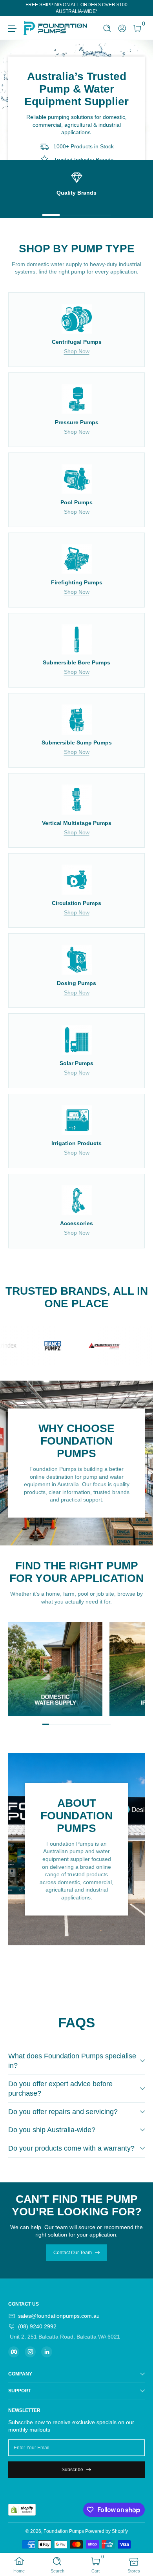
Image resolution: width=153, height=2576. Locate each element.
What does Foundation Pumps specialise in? (72, 2061)
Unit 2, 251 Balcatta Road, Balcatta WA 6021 (64, 2337)
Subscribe (72, 2470)
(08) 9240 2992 (37, 2326)
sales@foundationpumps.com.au (59, 2316)
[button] (107, 28)
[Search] (107, 28)
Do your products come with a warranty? (71, 2148)
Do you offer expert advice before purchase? (60, 2089)
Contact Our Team (73, 2253)
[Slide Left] (14, 8)
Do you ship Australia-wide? (52, 2130)
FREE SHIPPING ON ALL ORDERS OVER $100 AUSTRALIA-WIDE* (76, 8)
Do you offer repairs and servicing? (63, 2112)
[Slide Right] (139, 8)
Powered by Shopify (107, 2531)
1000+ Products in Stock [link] (84, 147)
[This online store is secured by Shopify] (22, 2510)
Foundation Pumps (64, 2531)
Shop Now (77, 351)
